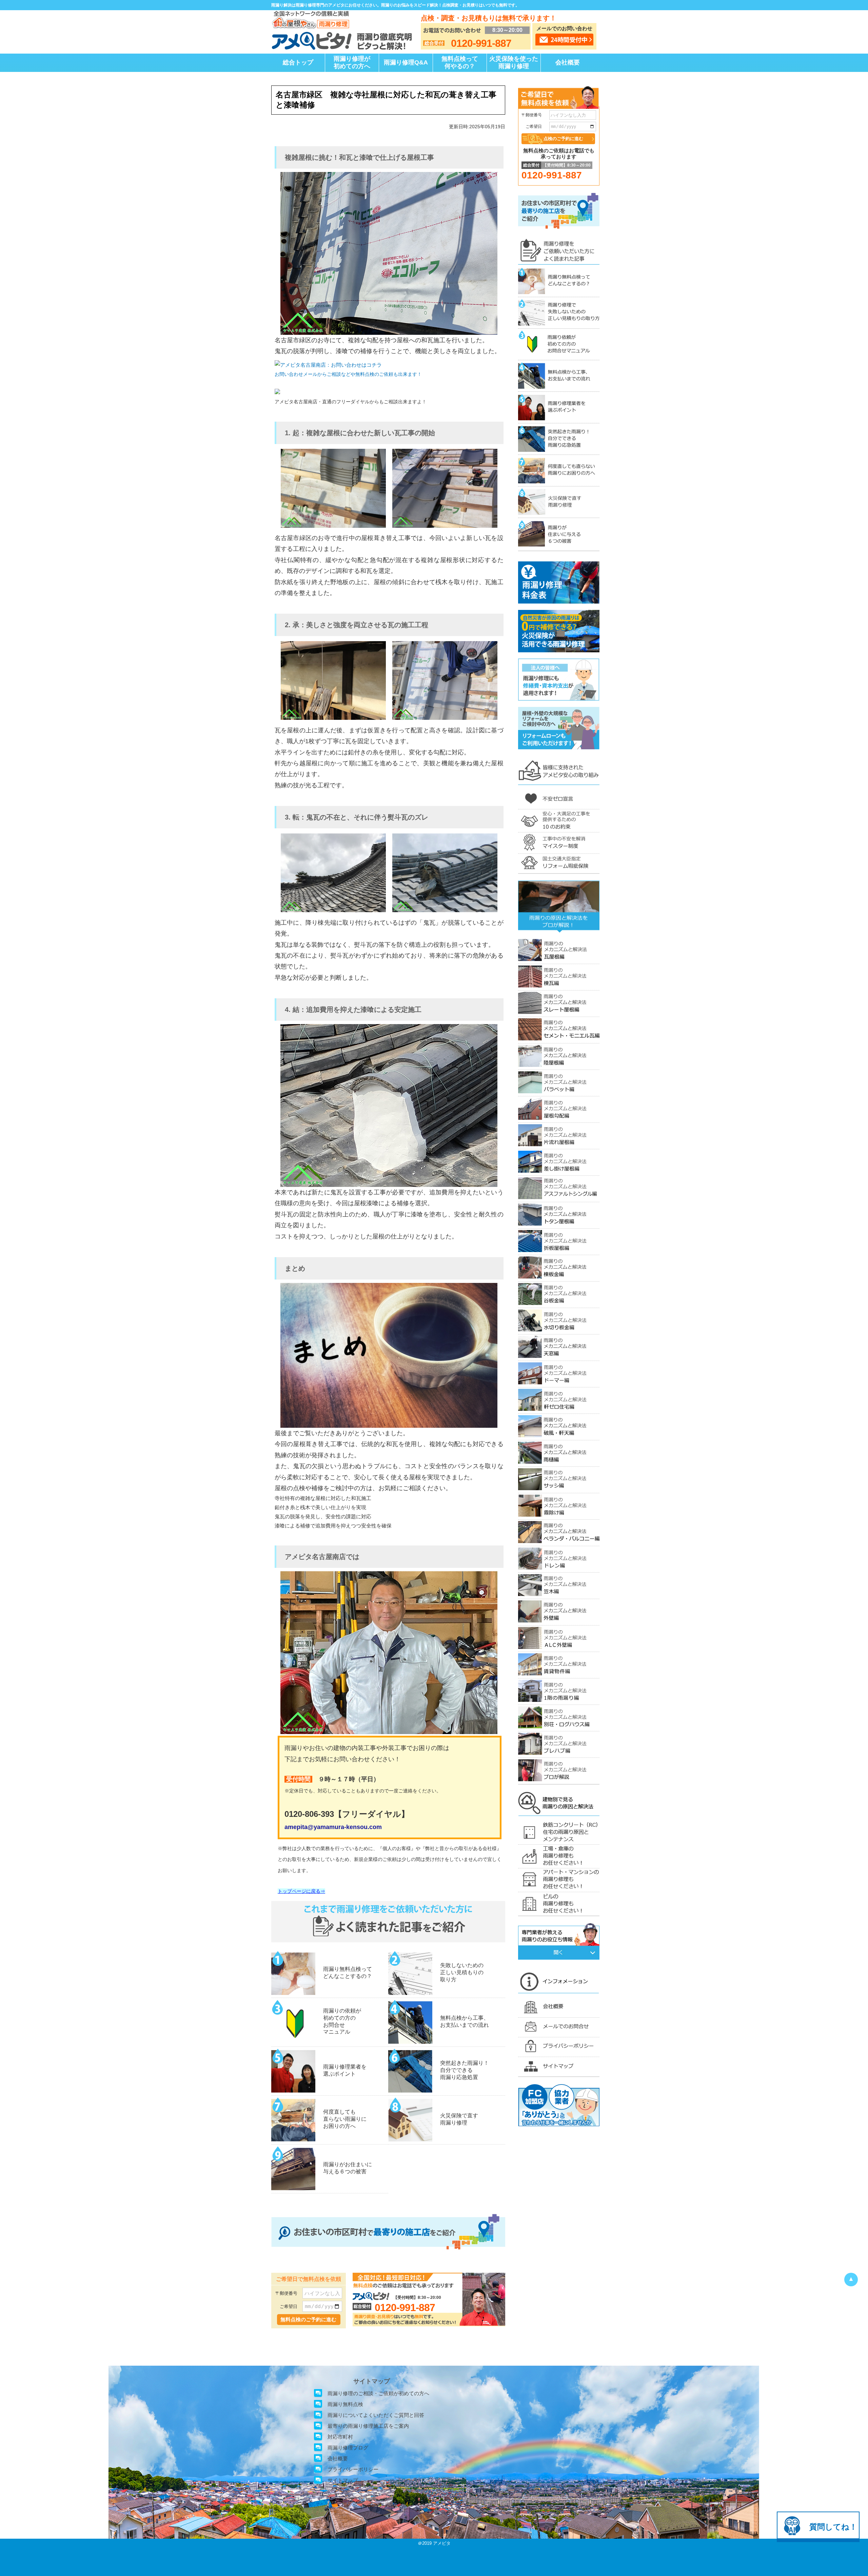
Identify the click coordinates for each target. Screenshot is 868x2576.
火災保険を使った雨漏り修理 (514, 62)
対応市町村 (340, 2437)
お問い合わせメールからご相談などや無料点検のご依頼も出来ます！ (348, 374)
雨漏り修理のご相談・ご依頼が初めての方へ (378, 2393)
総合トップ (298, 62)
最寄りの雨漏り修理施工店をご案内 (368, 2426)
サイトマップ (343, 2480)
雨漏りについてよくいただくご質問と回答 (376, 2415)
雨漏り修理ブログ (348, 2448)
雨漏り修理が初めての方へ (352, 62)
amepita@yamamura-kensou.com (333, 1827)
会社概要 (568, 62)
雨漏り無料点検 (345, 2404)
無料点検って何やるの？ (460, 62)
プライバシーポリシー (353, 2469)
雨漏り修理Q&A (406, 62)
